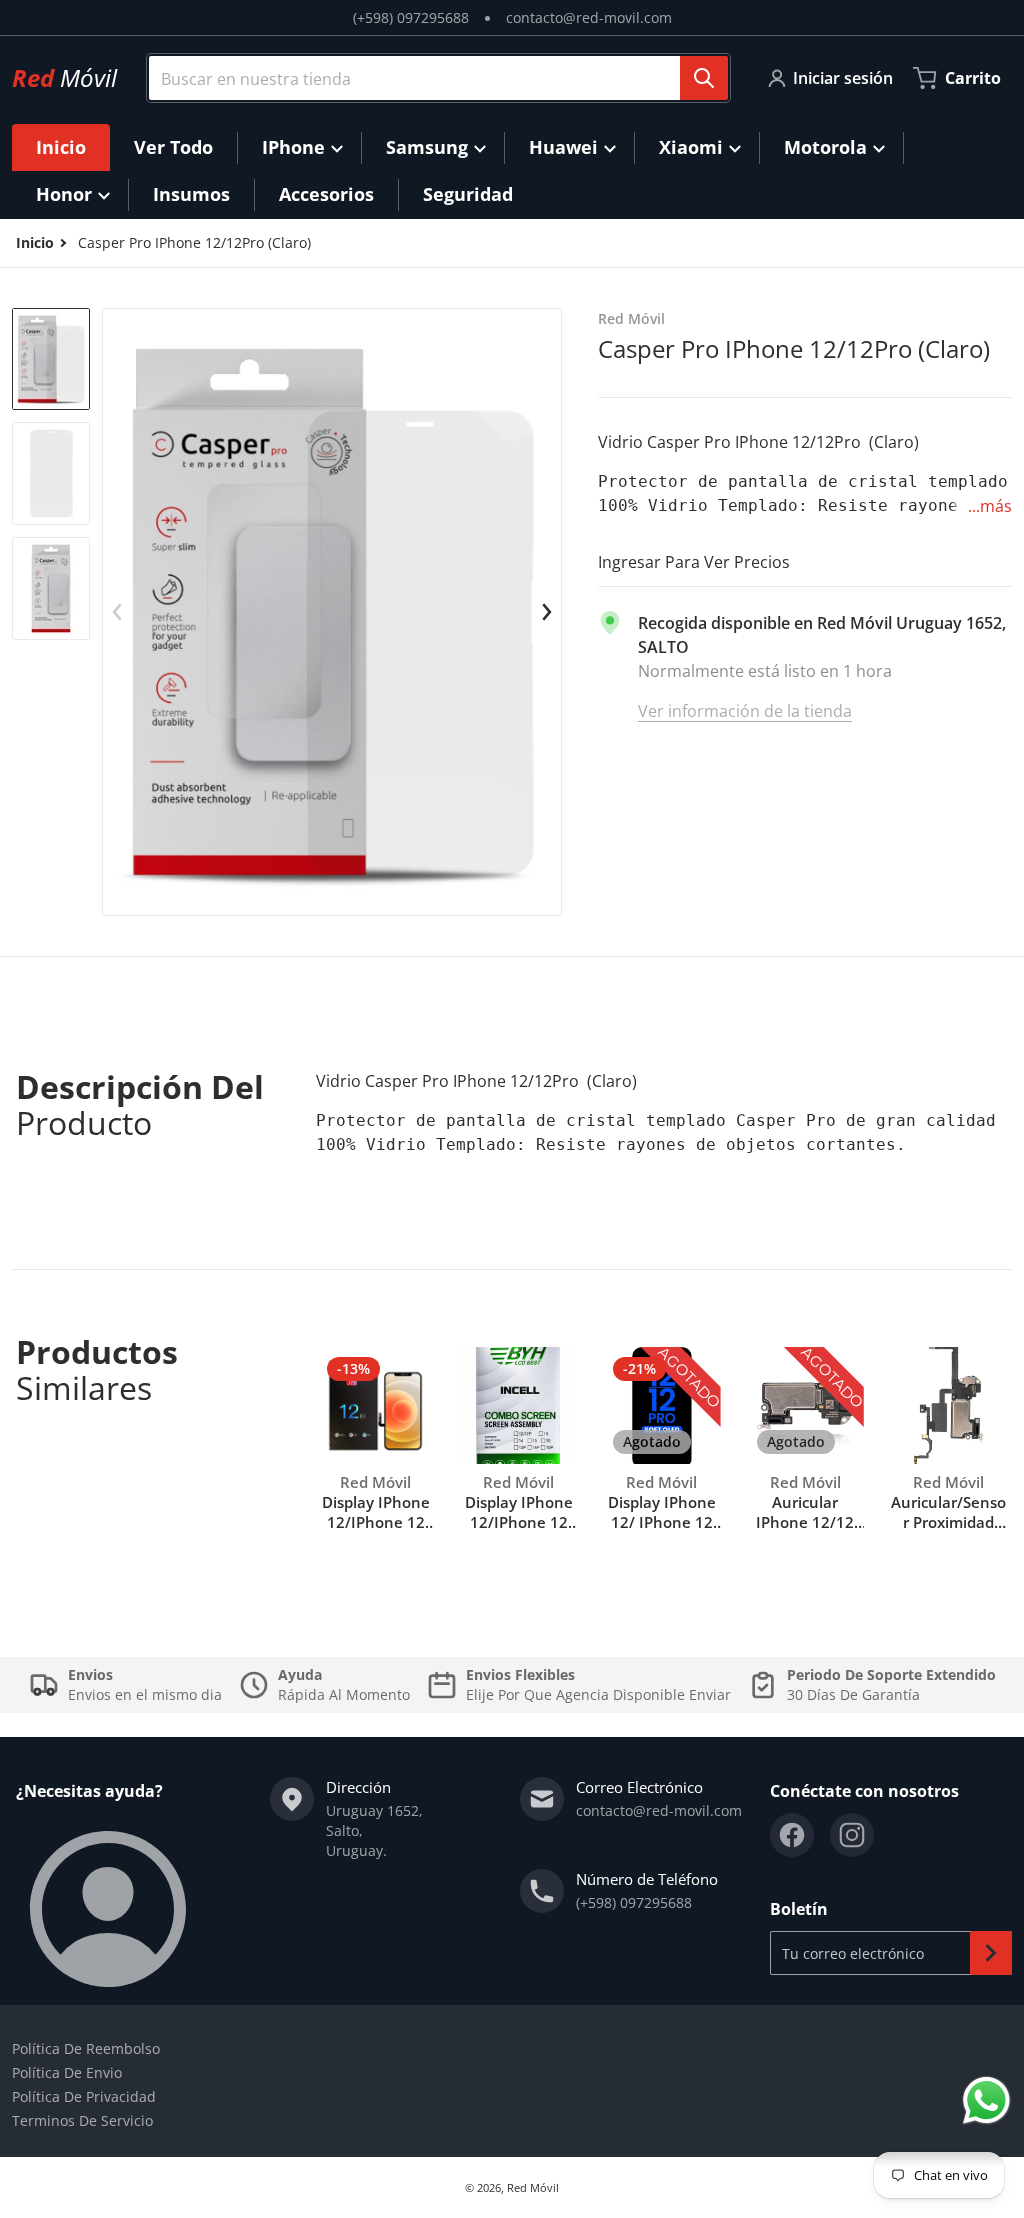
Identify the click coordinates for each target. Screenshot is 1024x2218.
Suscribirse (991, 1953)
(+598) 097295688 (411, 17)
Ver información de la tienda (745, 711)
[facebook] (792, 1835)
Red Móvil (533, 2187)
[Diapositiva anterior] (118, 612)
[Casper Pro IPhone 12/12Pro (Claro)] (51, 359)
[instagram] (852, 1835)
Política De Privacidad (84, 2096)
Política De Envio (67, 2072)
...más (990, 506)
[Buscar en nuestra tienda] (704, 78)
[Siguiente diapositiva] (546, 612)
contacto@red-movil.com (589, 17)
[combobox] (430, 78)
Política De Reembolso (86, 2048)
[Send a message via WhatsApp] (986, 2100)
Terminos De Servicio (82, 2120)
